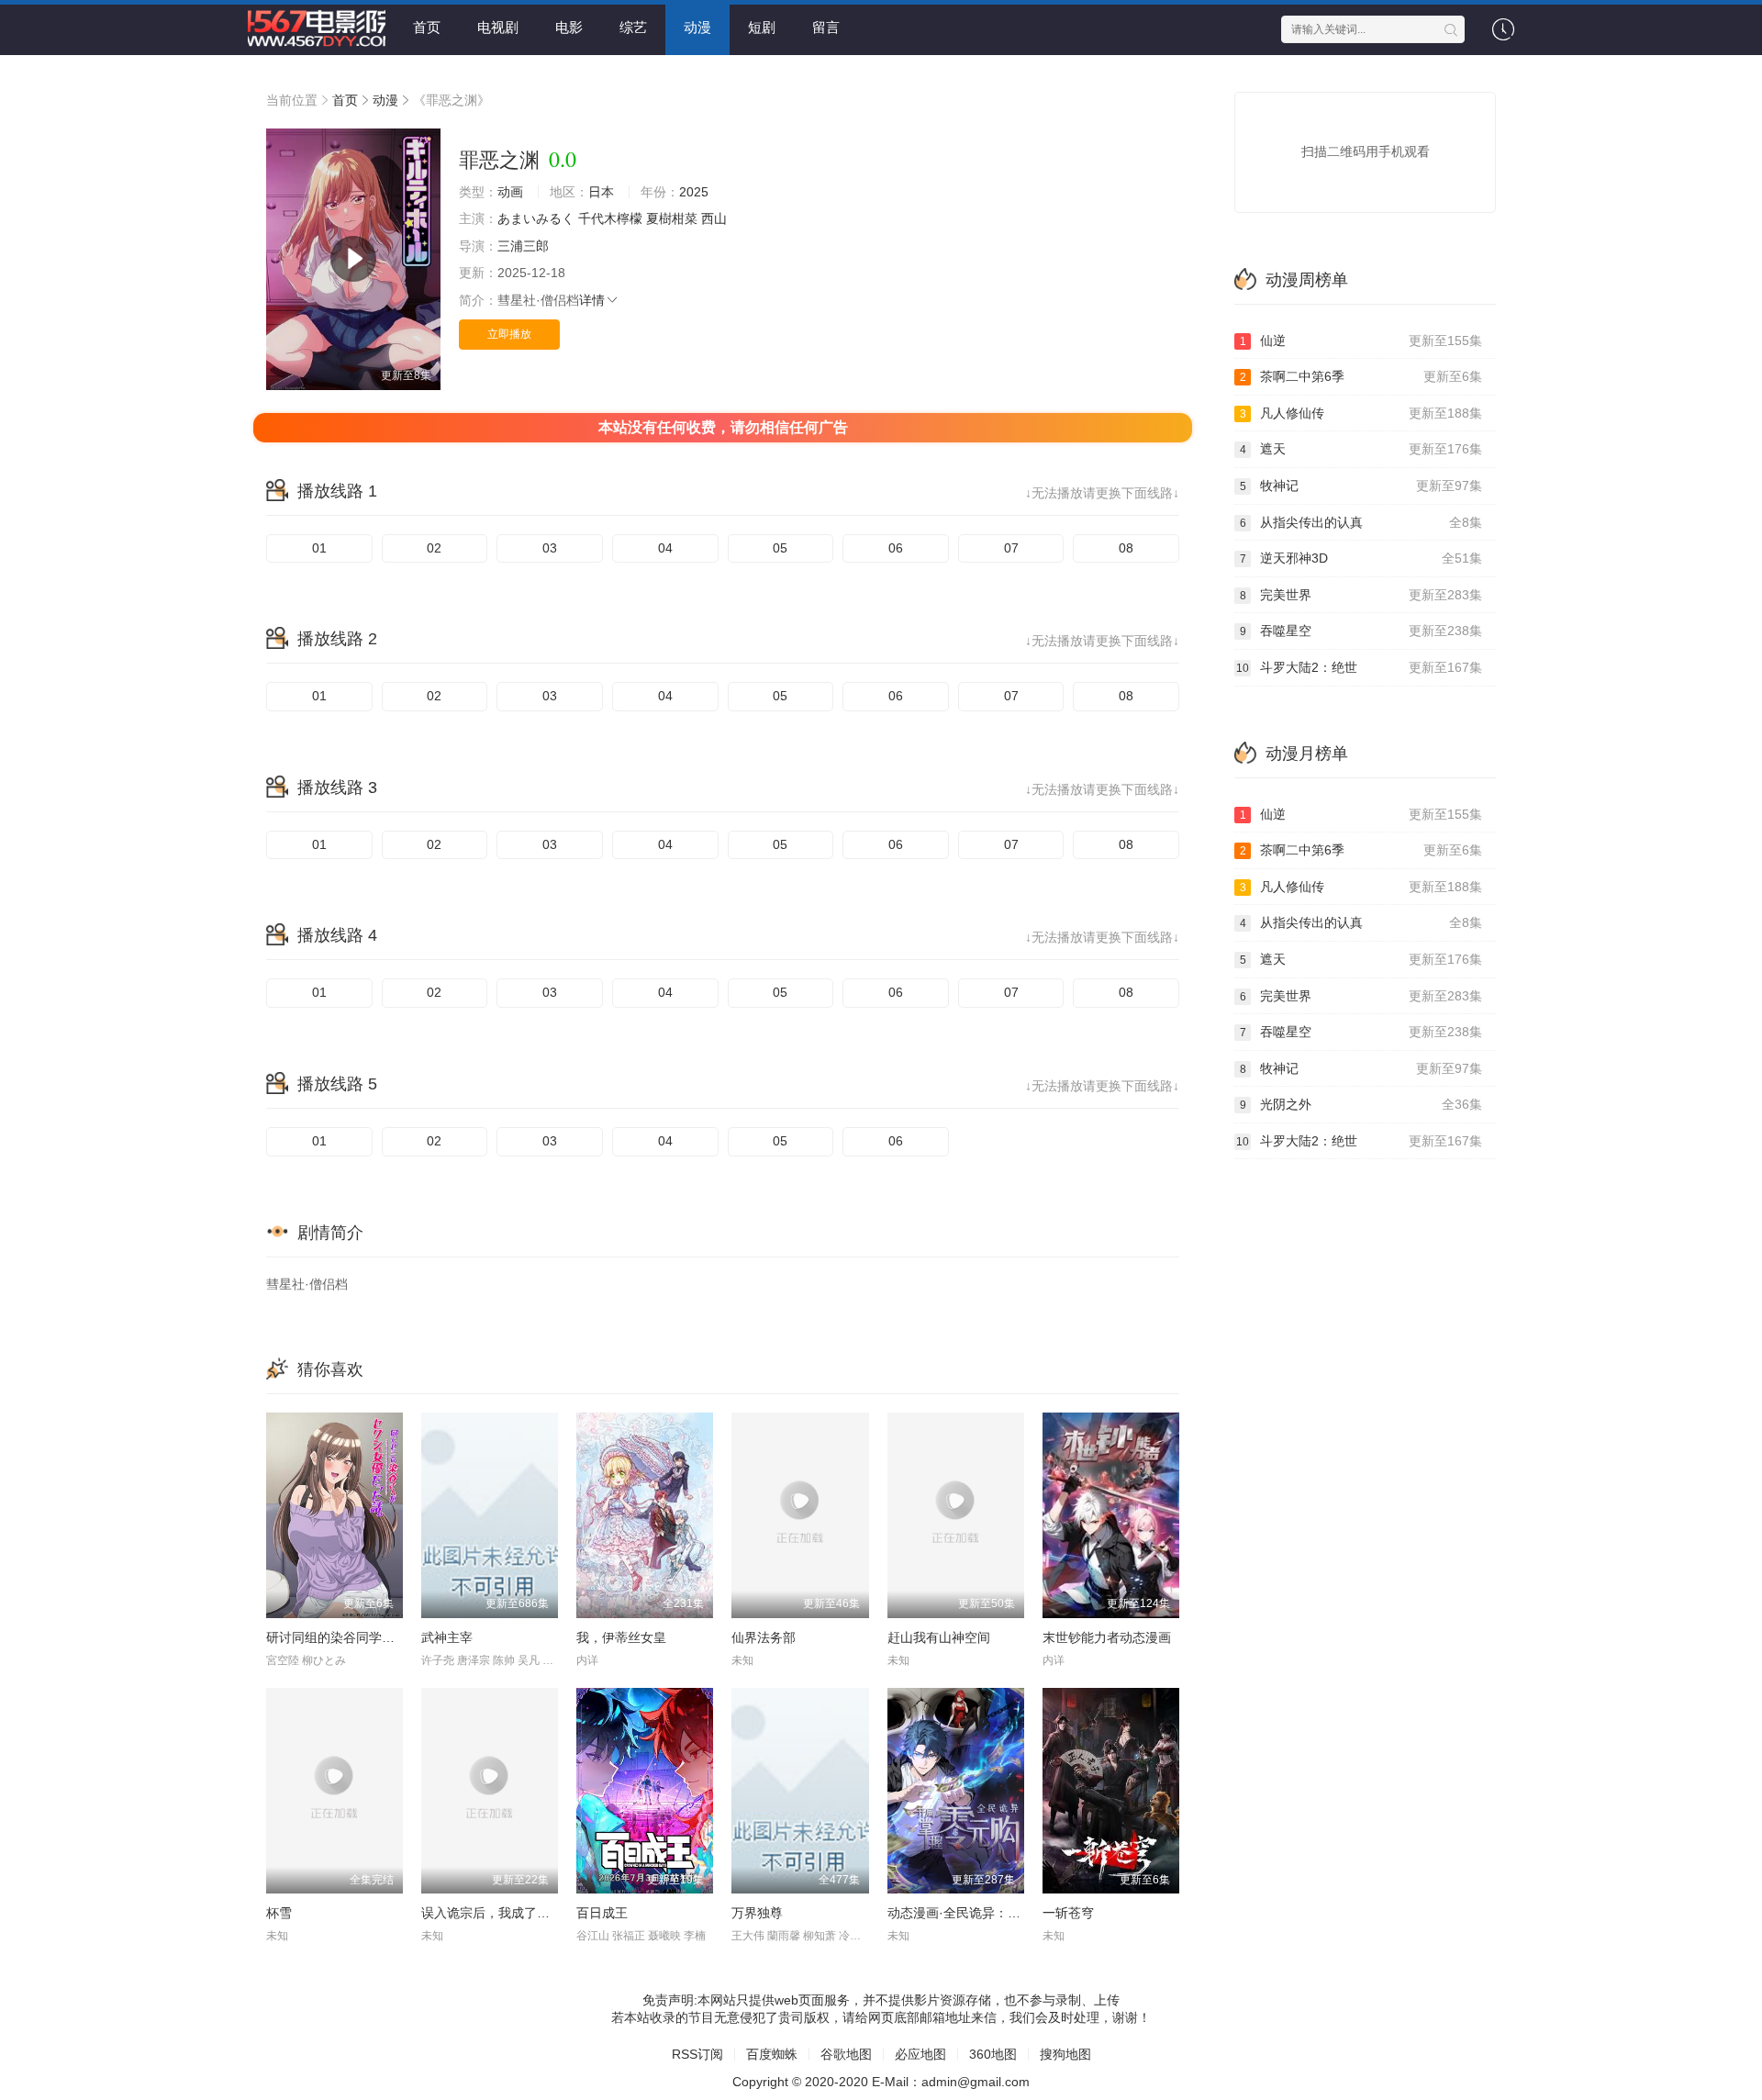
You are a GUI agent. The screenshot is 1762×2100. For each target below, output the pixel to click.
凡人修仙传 (1361, 413)
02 (434, 548)
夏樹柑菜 (672, 218)
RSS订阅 (697, 2054)
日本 (601, 192)
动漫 (697, 27)
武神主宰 (447, 1637)
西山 (714, 218)
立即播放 (509, 334)
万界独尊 (757, 1913)
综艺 (633, 27)
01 (319, 548)
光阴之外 (1361, 1104)
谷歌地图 (846, 2054)
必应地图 (920, 2054)
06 (896, 548)
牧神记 (1361, 486)
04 (665, 548)
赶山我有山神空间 (939, 1637)
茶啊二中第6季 (1361, 376)
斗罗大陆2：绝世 (1359, 667)
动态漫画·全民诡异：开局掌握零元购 (993, 1913)
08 (1126, 548)
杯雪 (279, 1913)
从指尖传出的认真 (1361, 522)
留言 (826, 27)
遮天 (1361, 449)
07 (1011, 548)
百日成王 (602, 1913)
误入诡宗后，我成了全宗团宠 (505, 1913)
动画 (510, 192)
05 (780, 548)
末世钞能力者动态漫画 (1107, 1637)
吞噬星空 (1361, 631)
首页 (427, 27)
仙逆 (1361, 341)
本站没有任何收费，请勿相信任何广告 (723, 427)
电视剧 (498, 27)
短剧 (762, 27)
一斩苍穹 (1068, 1913)
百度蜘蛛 (772, 2054)
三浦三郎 (523, 246)
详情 (592, 300)
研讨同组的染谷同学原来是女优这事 (369, 1637)
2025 (694, 192)
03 (550, 548)
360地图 (993, 2054)
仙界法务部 (764, 1637)
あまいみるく (536, 218)
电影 (569, 27)
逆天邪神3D (1361, 558)
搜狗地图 (1065, 2054)
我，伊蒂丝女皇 (621, 1637)
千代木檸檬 (610, 218)
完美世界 (1361, 595)
